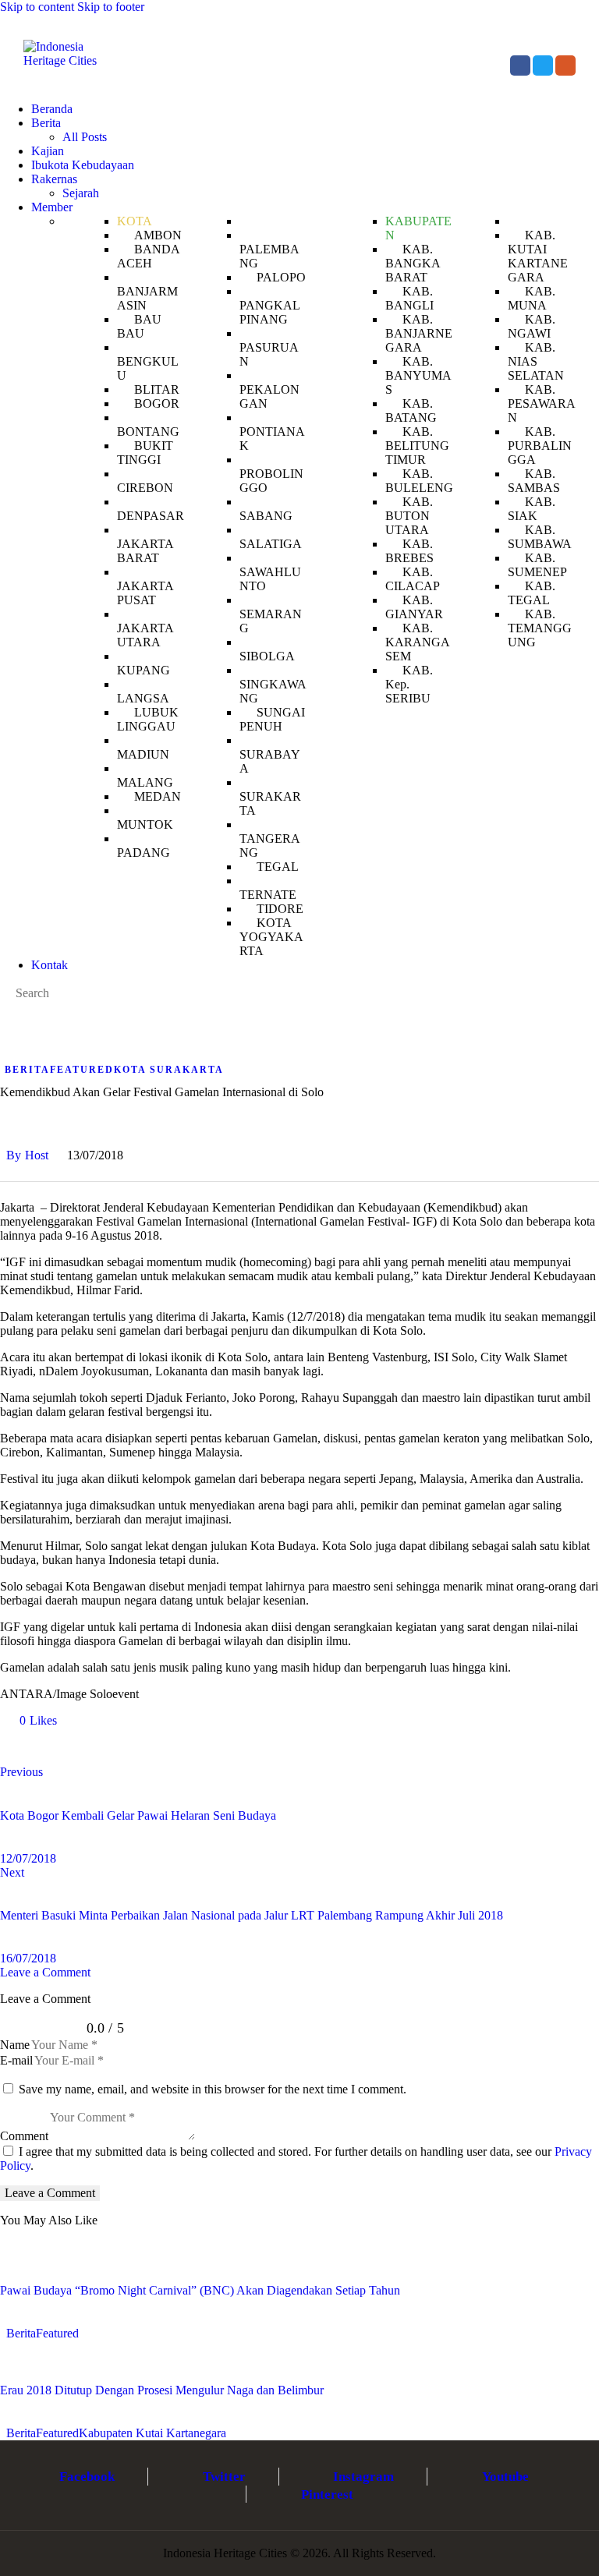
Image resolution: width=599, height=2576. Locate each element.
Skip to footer (111, 7)
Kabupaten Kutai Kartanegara (152, 2433)
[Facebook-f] (520, 65)
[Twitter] (543, 65)
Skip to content (37, 7)
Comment (24, 2136)
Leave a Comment (45, 1972)
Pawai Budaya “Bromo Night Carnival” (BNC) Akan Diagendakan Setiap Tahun (200, 2290)
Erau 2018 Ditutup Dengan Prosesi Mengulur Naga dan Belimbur (162, 2390)
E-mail (16, 2060)
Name (15, 2045)
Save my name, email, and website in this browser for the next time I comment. (213, 2089)
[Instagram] (565, 65)
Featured (82, 1070)
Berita (27, 1070)
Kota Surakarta (169, 1070)
